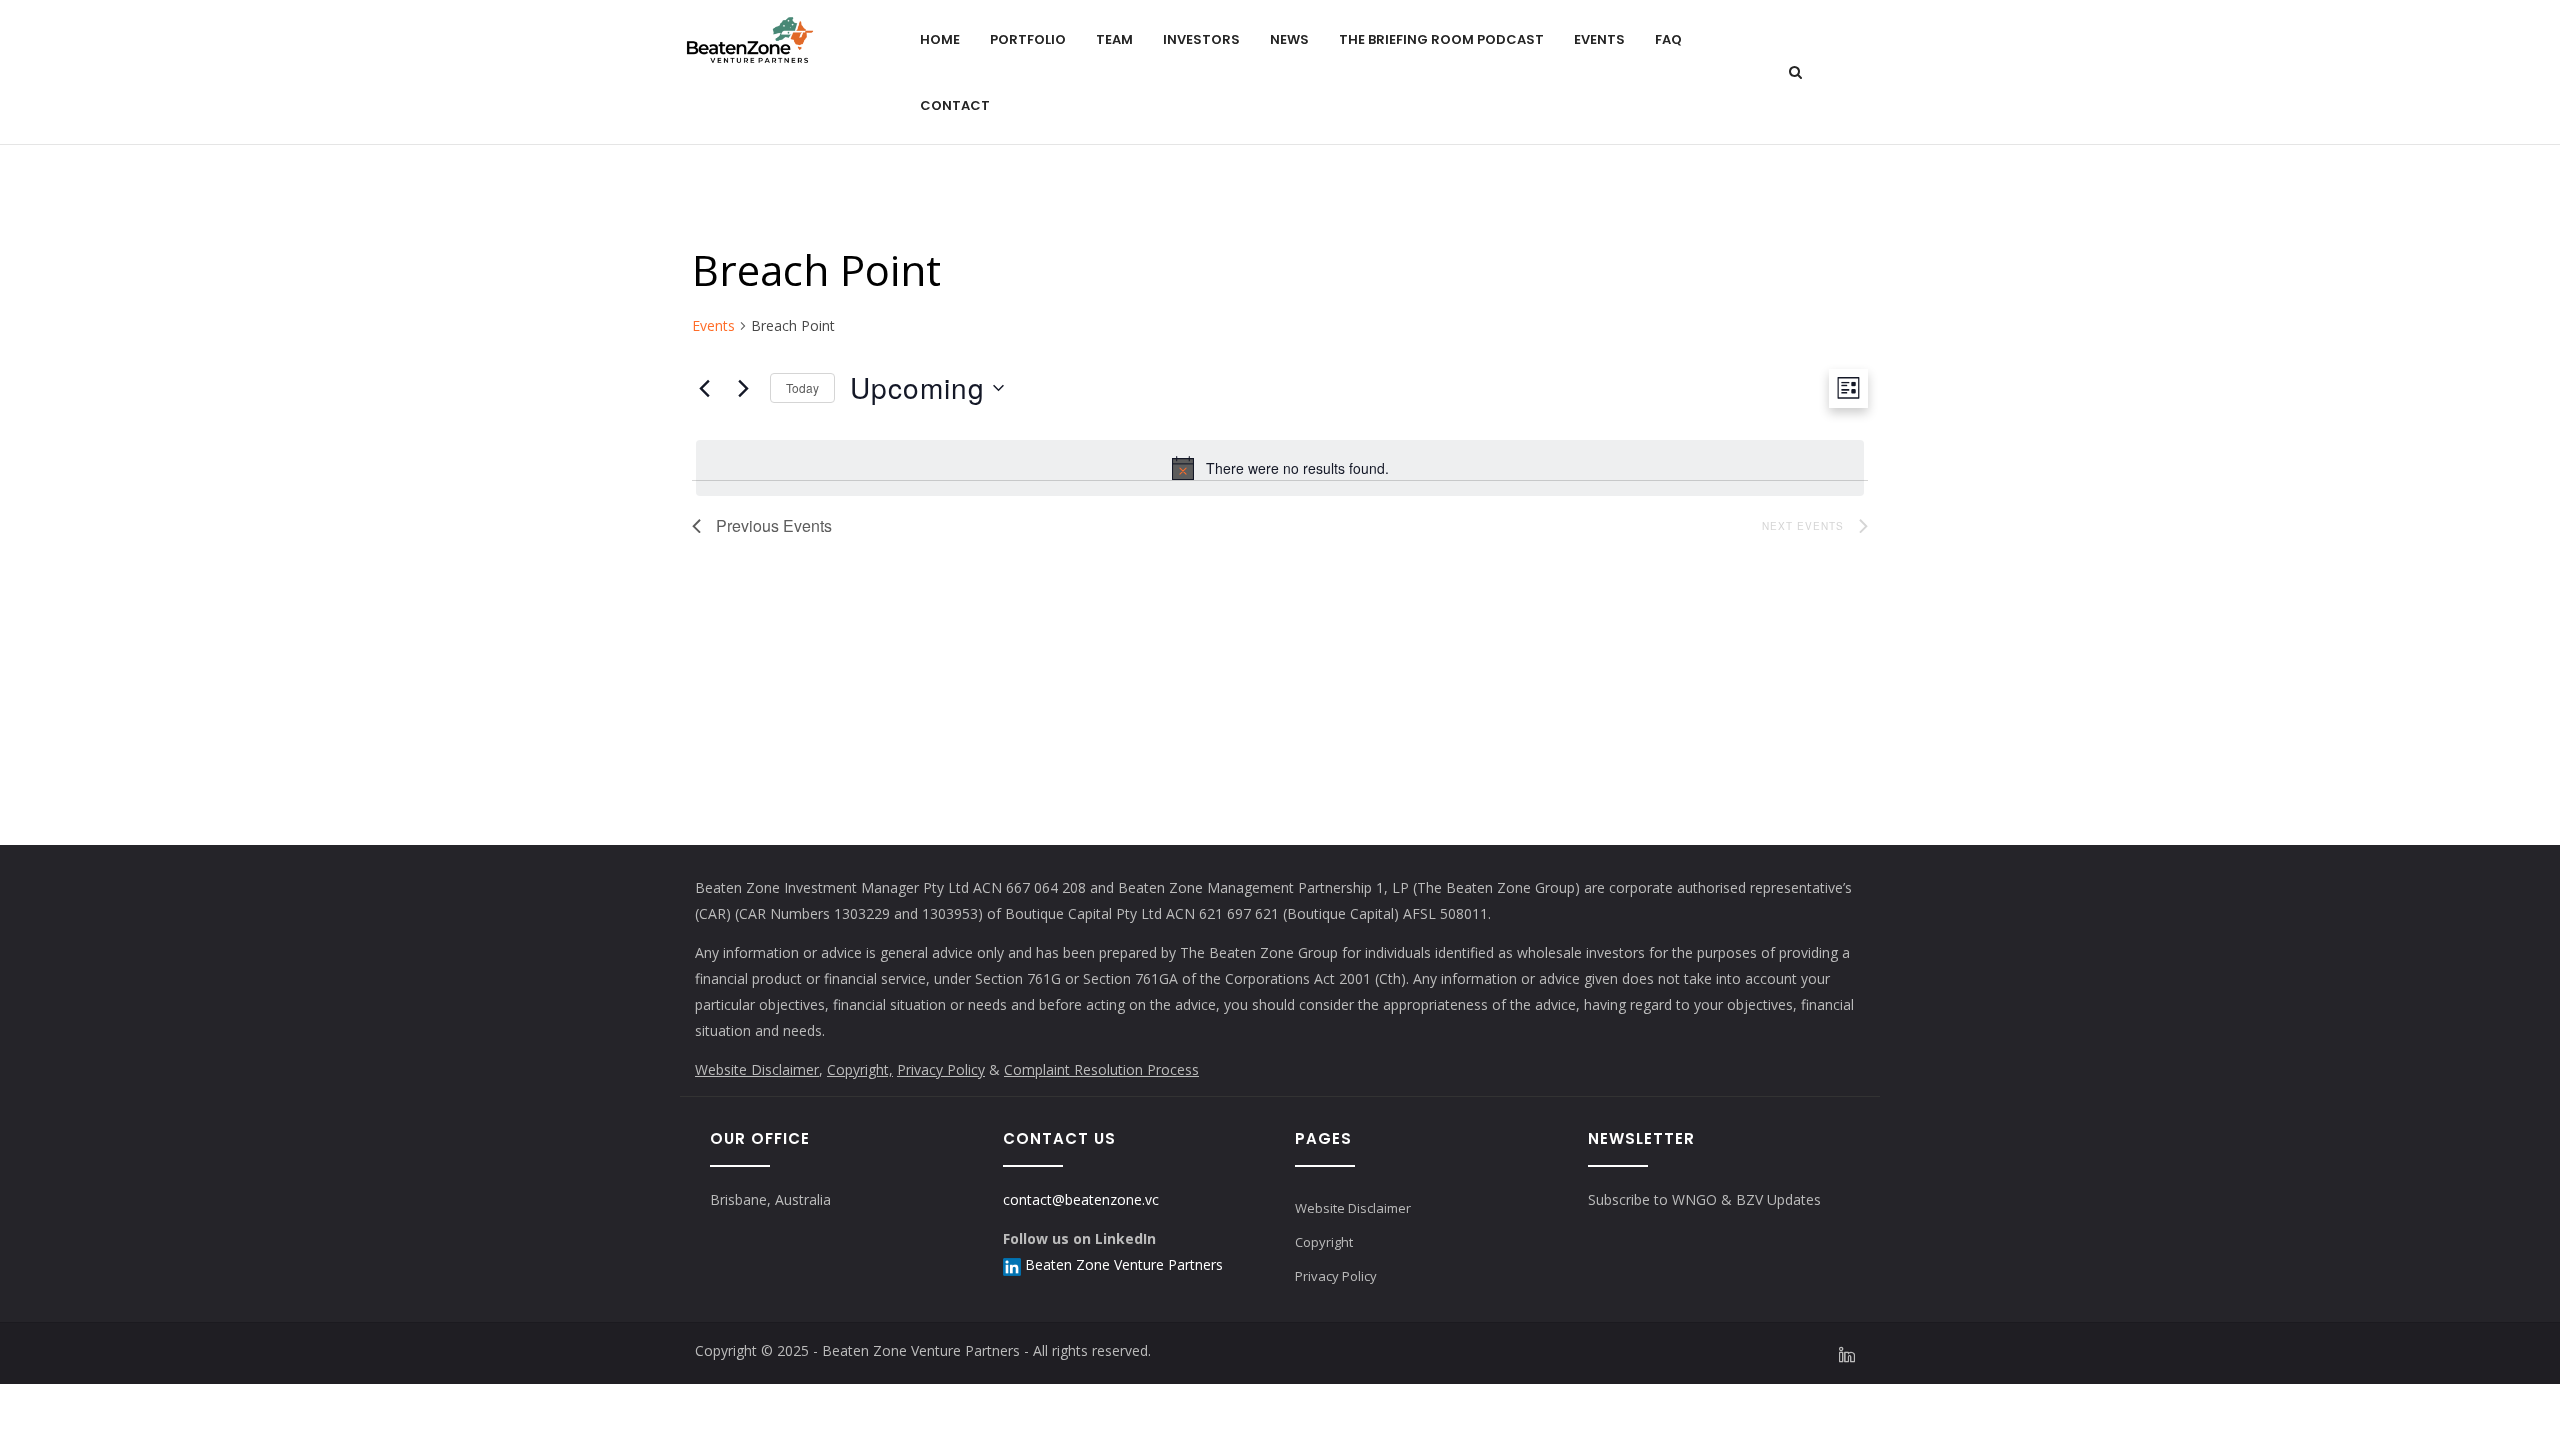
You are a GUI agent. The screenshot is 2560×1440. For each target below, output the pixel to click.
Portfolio (1028, 39)
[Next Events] (743, 388)
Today (802, 387)
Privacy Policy (941, 1069)
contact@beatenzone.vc (1081, 1199)
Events (1599, 39)
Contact (955, 105)
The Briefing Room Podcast (1441, 39)
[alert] (1280, 468)
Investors (1201, 39)
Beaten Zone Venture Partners (1124, 1264)
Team (1114, 39)
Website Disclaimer (757, 1069)
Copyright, (860, 1069)
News (1289, 39)
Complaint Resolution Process (1101, 1069)
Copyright (1324, 1242)
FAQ (1668, 39)
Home (940, 39)
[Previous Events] (704, 388)
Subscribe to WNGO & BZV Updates (1704, 1199)
